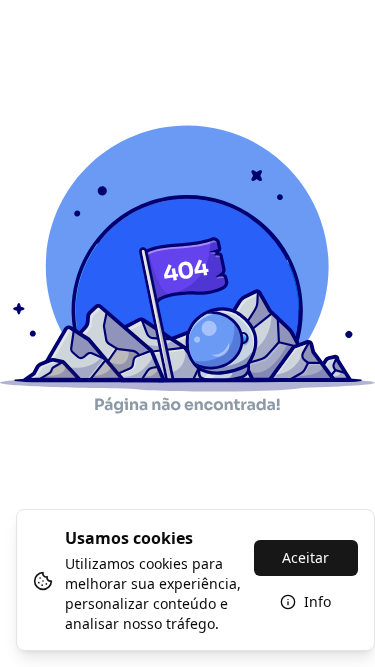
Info (317, 601)
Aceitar (305, 557)
